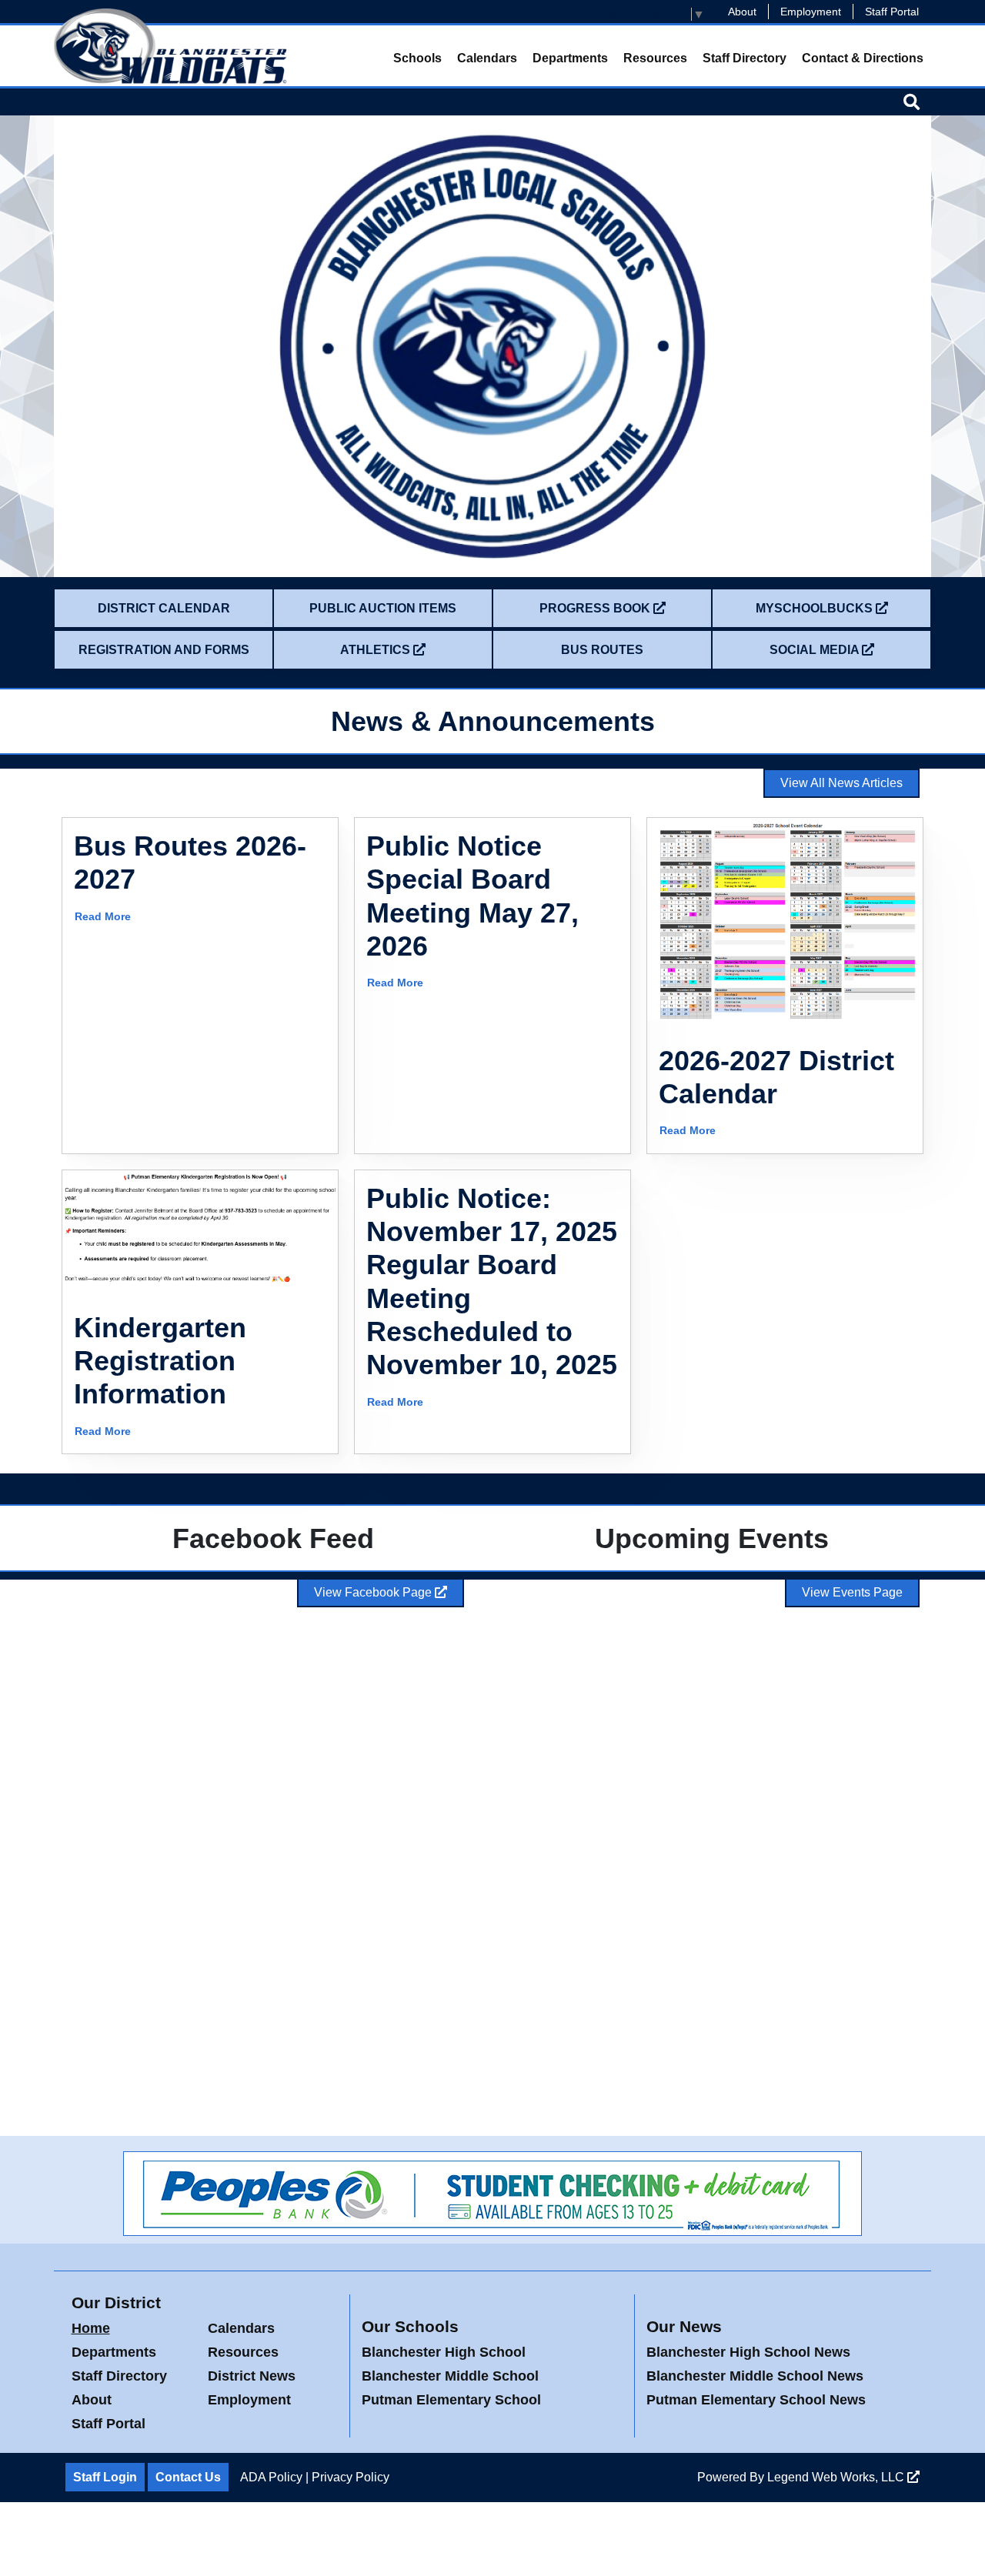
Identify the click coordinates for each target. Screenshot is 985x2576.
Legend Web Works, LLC (837, 2477)
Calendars (487, 58)
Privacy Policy (351, 2477)
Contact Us (188, 2477)
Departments (570, 58)
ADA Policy (271, 2477)
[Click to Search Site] (912, 102)
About (742, 12)
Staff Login (105, 2477)
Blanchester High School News (748, 2352)
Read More (103, 916)
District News (252, 2376)
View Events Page (852, 1592)
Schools (417, 58)
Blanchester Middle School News (755, 2376)
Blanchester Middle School (450, 2376)
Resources (655, 58)
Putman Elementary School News (756, 2400)
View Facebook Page (374, 1592)
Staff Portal (892, 12)
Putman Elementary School (451, 2400)
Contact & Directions (863, 58)
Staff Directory (745, 58)
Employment (811, 12)
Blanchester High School (444, 2352)
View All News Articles (841, 783)
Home (91, 2328)
